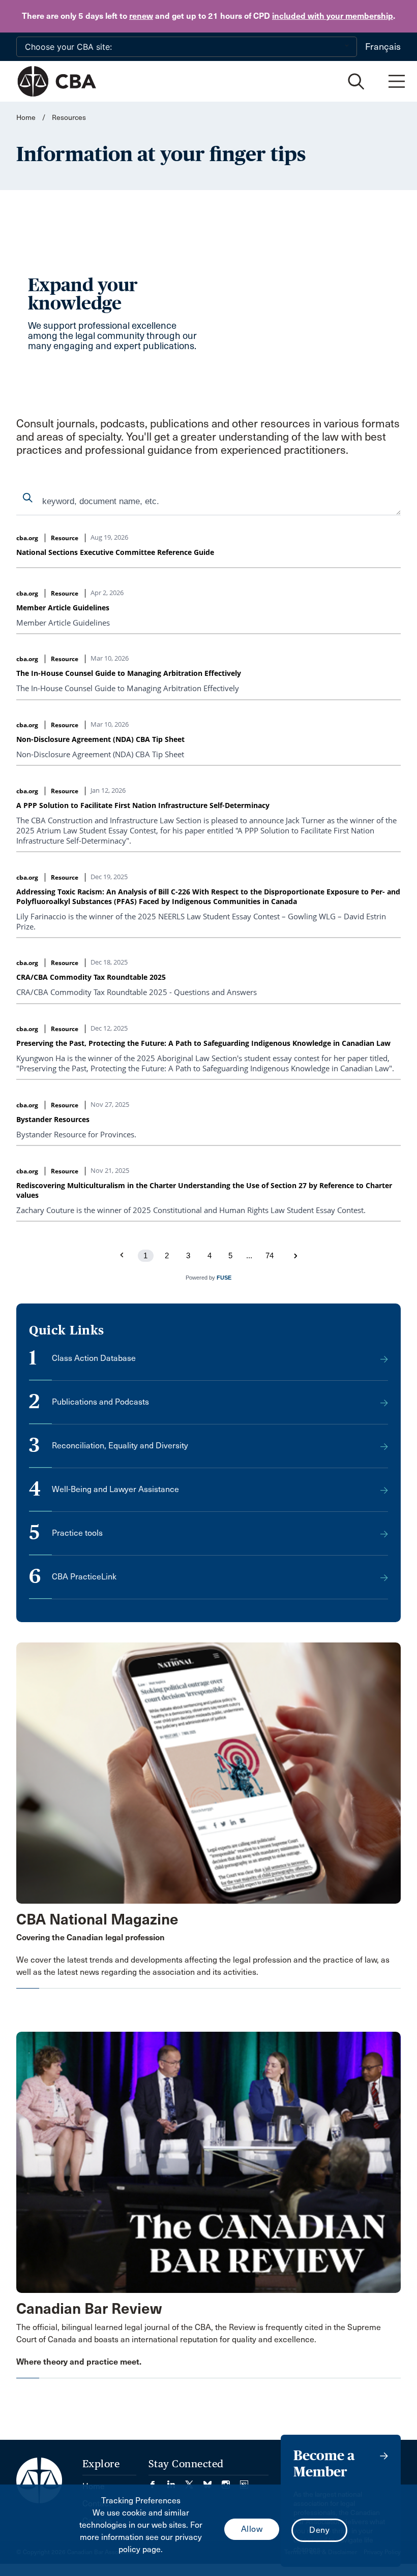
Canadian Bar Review (89, 2309)
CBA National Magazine (97, 1919)
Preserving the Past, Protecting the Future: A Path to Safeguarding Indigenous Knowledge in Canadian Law (203, 1043)
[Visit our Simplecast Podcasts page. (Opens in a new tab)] (244, 2481)
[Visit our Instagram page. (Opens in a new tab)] (231, 2481)
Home (26, 118)
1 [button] (145, 1255)
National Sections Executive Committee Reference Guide (115, 552)
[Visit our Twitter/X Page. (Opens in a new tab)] (194, 2481)
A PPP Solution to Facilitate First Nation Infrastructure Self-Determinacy (143, 805)
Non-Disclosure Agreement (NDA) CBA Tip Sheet (100, 739)
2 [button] (167, 1255)
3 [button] (188, 1255)
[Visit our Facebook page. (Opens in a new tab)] (158, 2481)
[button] (295, 1256)
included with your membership (333, 16)
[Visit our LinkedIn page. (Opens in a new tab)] (176, 2481)
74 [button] (270, 1255)
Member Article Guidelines (63, 608)
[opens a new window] (208, 1773)
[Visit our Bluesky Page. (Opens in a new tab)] (213, 2481)
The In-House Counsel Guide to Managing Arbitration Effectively (129, 673)
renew (141, 16)
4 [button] (210, 1255)
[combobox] (208, 502)
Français (383, 47)
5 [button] (230, 1255)
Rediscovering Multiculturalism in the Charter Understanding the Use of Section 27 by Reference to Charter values (204, 1190)
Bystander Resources (53, 1119)
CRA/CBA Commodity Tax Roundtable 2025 (91, 977)
